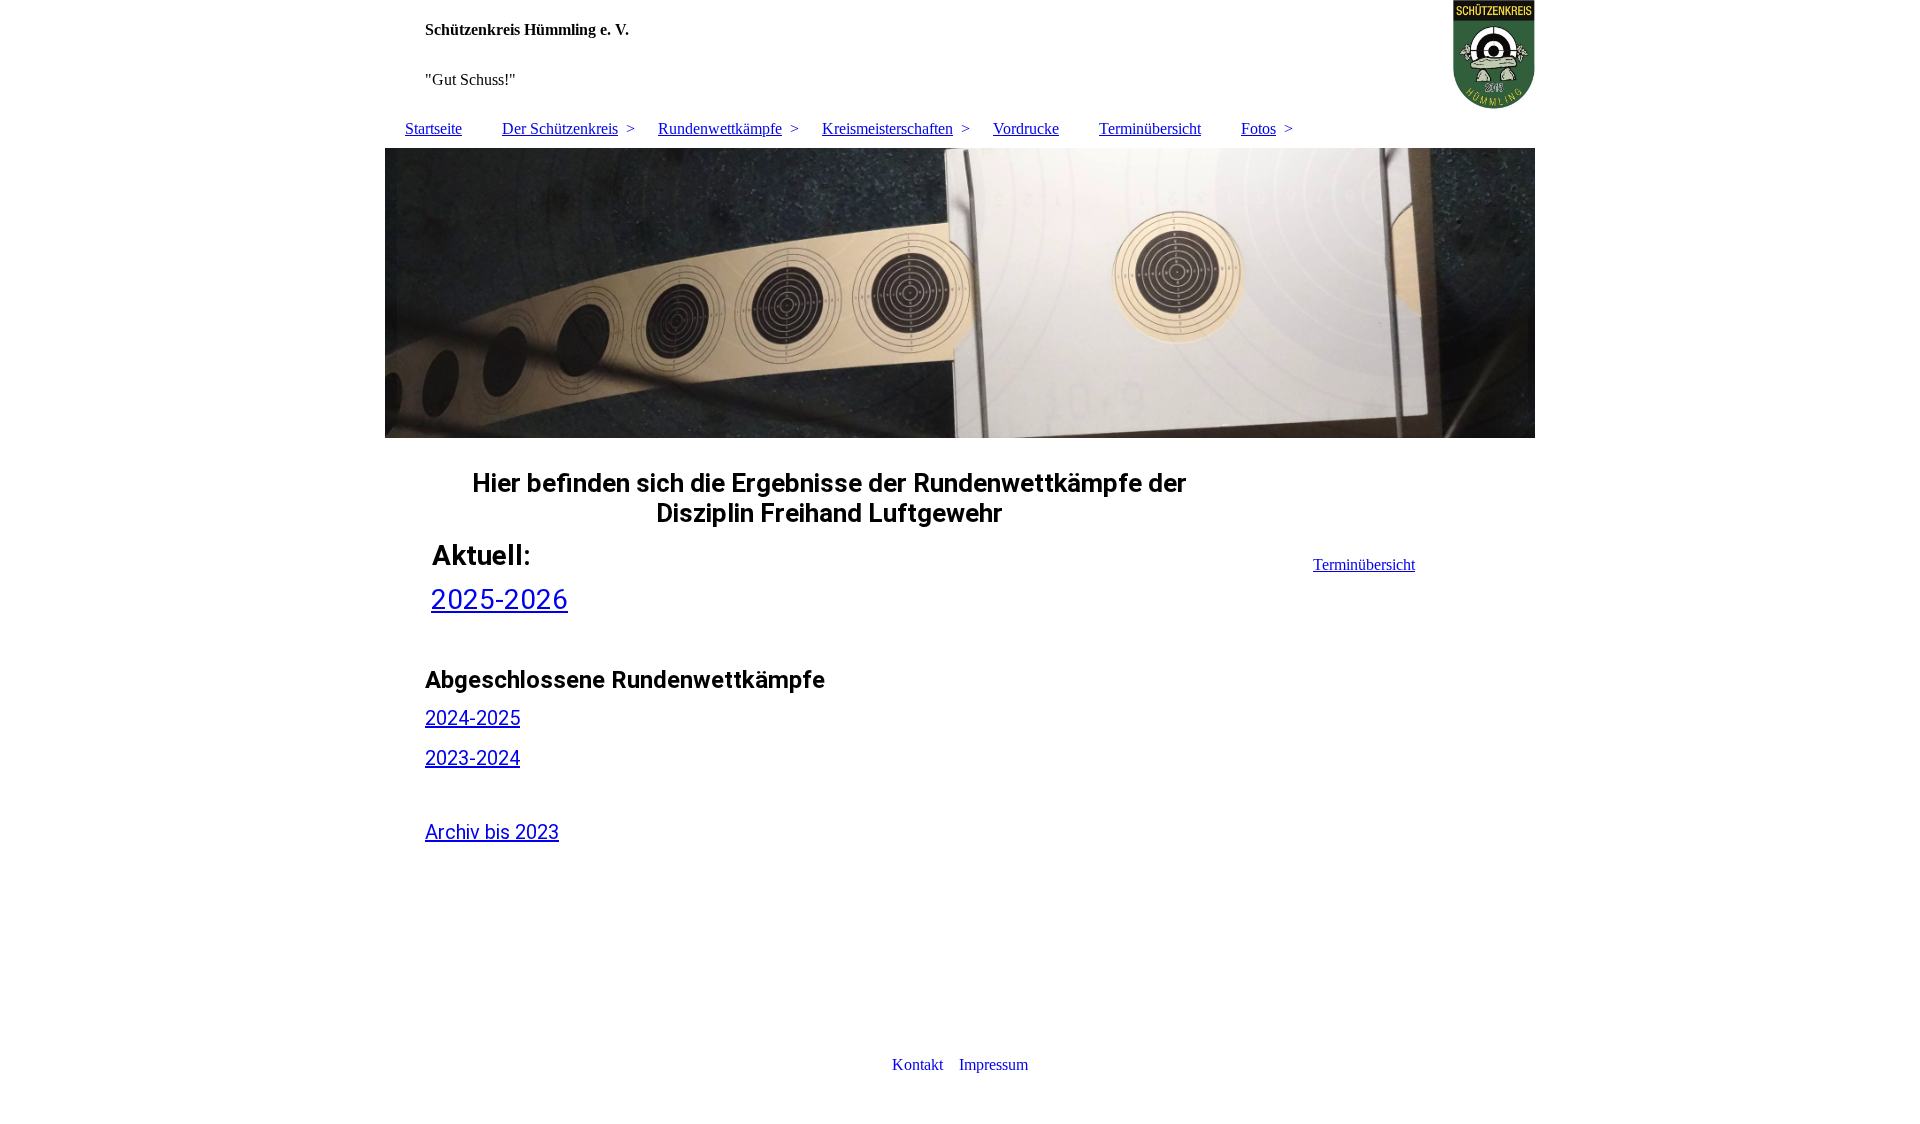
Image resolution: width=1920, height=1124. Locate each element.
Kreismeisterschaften (887, 128)
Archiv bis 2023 (492, 832)
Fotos (1258, 128)
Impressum (993, 1064)
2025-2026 (499, 599)
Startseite (433, 128)
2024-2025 (472, 718)
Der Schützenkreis (560, 128)
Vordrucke (1026, 128)
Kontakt (917, 1064)
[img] (960, 55)
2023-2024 (472, 758)
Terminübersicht (1150, 128)
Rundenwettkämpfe (720, 128)
